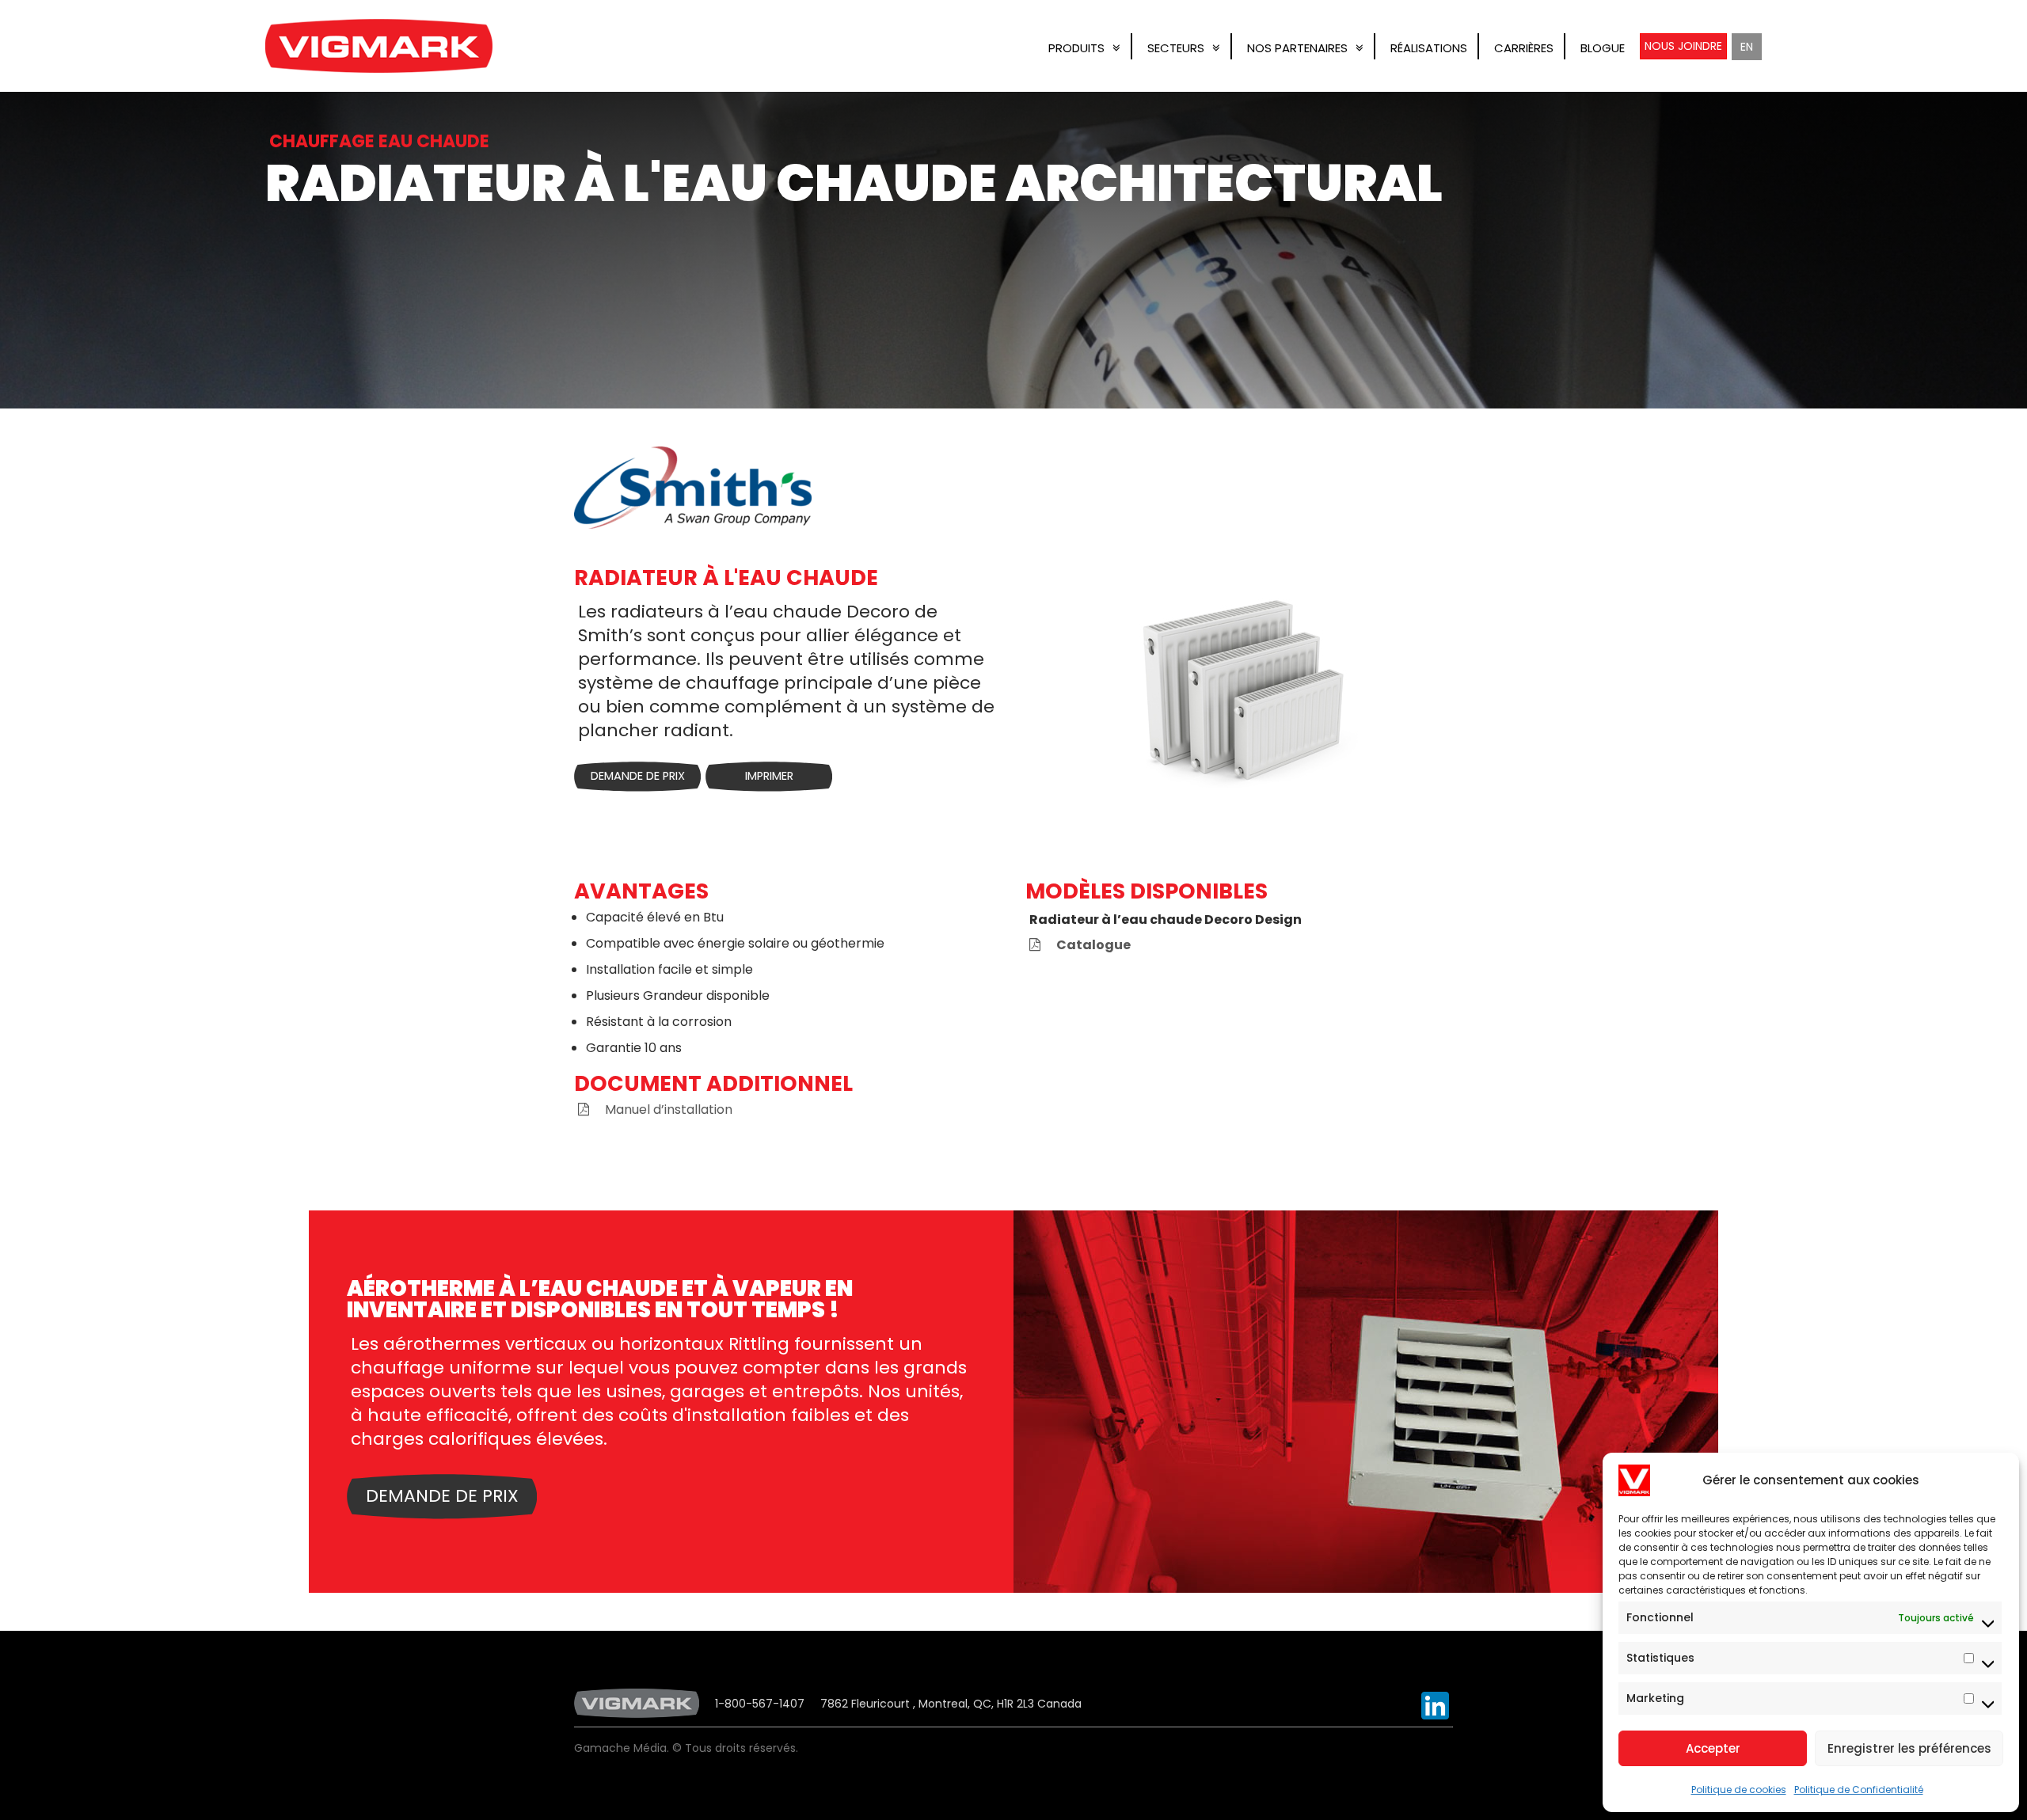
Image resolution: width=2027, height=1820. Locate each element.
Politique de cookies (1739, 1790)
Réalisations (1429, 48)
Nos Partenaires (1297, 48)
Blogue (1603, 48)
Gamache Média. (622, 1748)
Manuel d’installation (669, 1109)
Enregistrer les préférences (1909, 1748)
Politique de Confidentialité (1859, 1790)
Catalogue (1093, 945)
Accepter (1713, 1748)
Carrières (1524, 48)
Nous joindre (1683, 46)
